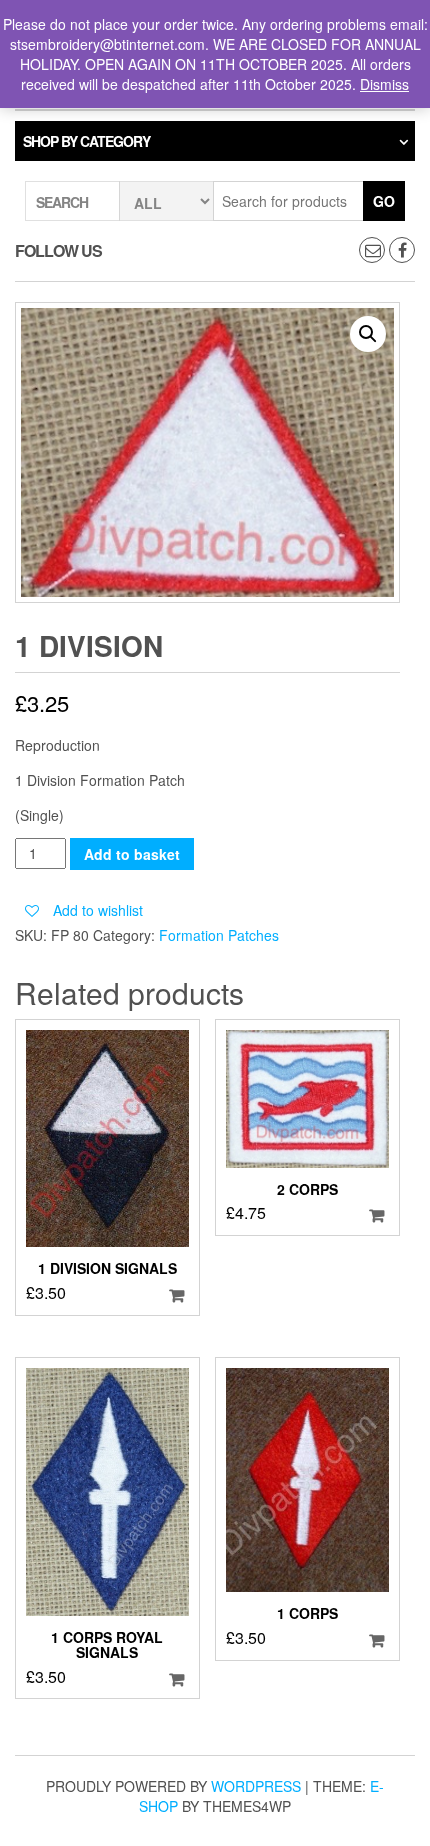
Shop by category (86, 141)
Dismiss (384, 84)
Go (384, 201)
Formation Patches (219, 935)
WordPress (256, 1786)
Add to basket (132, 854)
